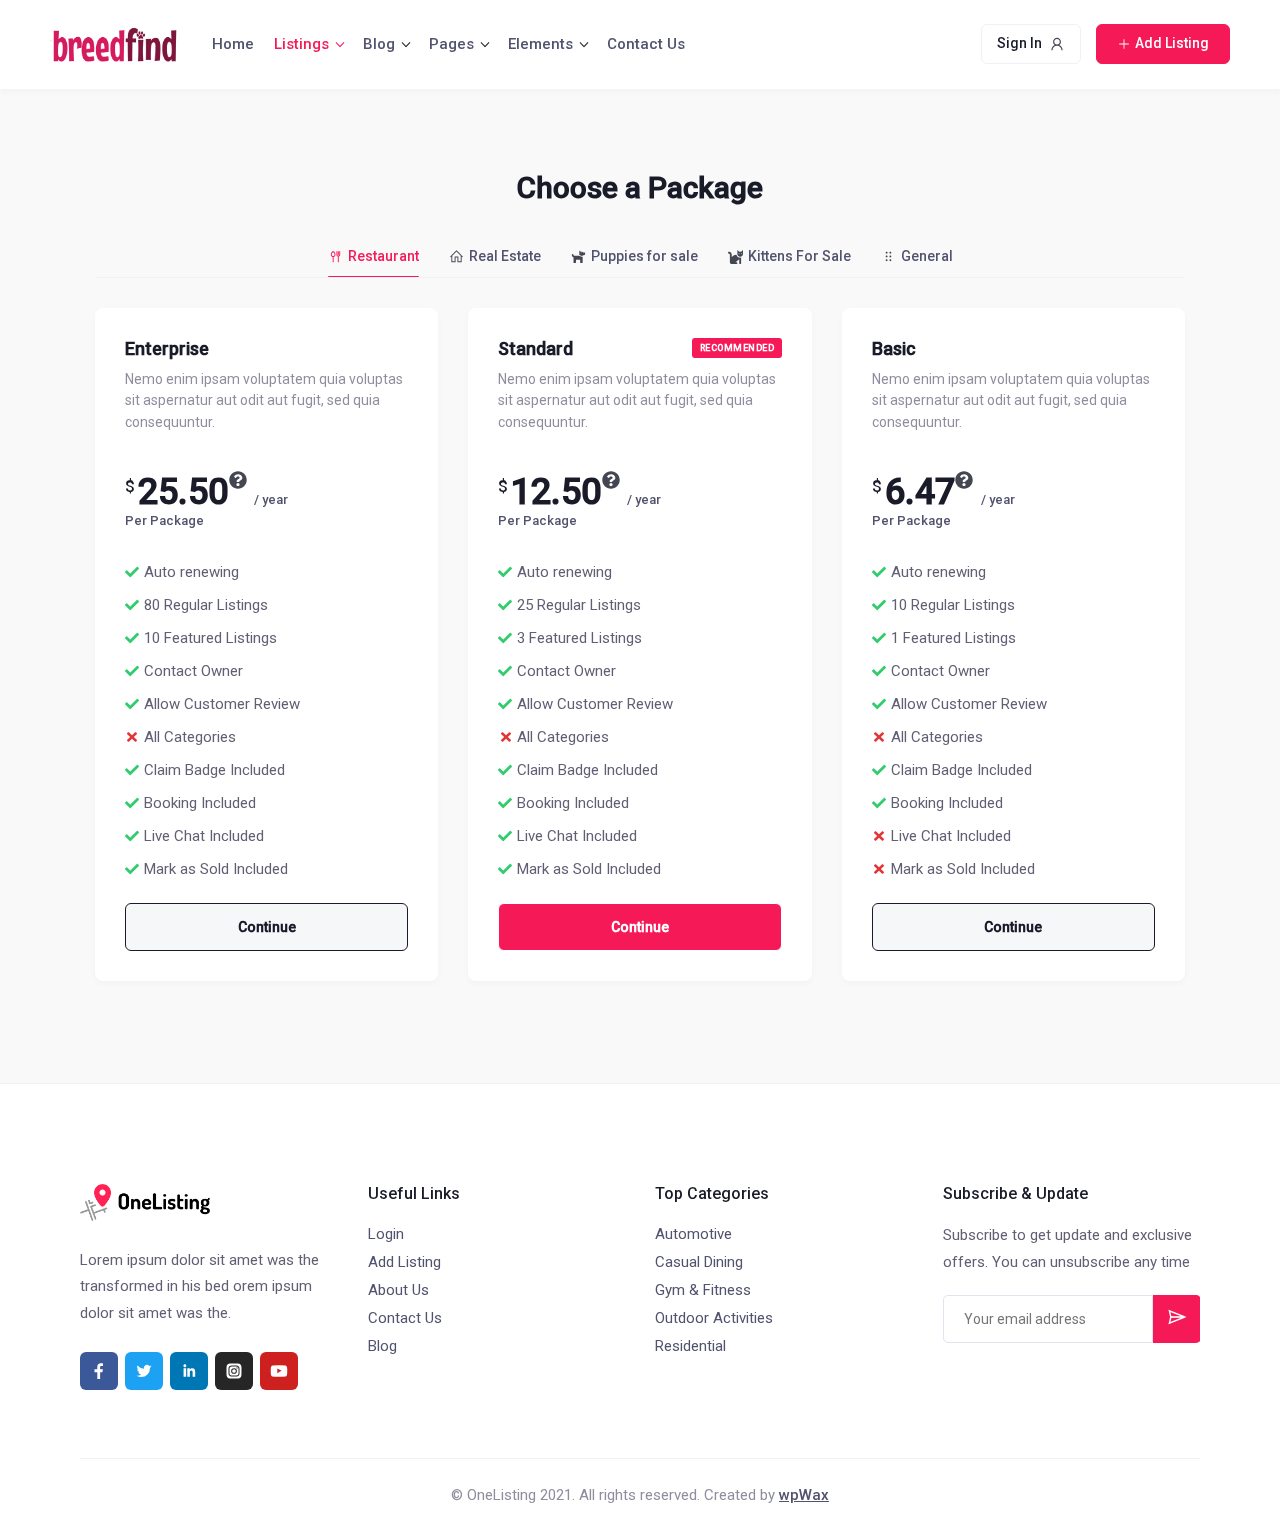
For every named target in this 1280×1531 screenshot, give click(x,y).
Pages (451, 44)
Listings (301, 44)
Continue (267, 927)
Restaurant (383, 256)
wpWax (804, 1495)
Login (386, 1234)
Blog (379, 44)
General (927, 256)
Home (233, 44)
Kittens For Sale (799, 256)
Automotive (693, 1234)
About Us (398, 1290)
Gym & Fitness (703, 1290)
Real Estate (505, 256)
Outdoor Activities (714, 1318)
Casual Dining (699, 1262)
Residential (690, 1346)
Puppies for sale (644, 256)
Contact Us (646, 44)
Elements (540, 44)
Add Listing (404, 1262)
